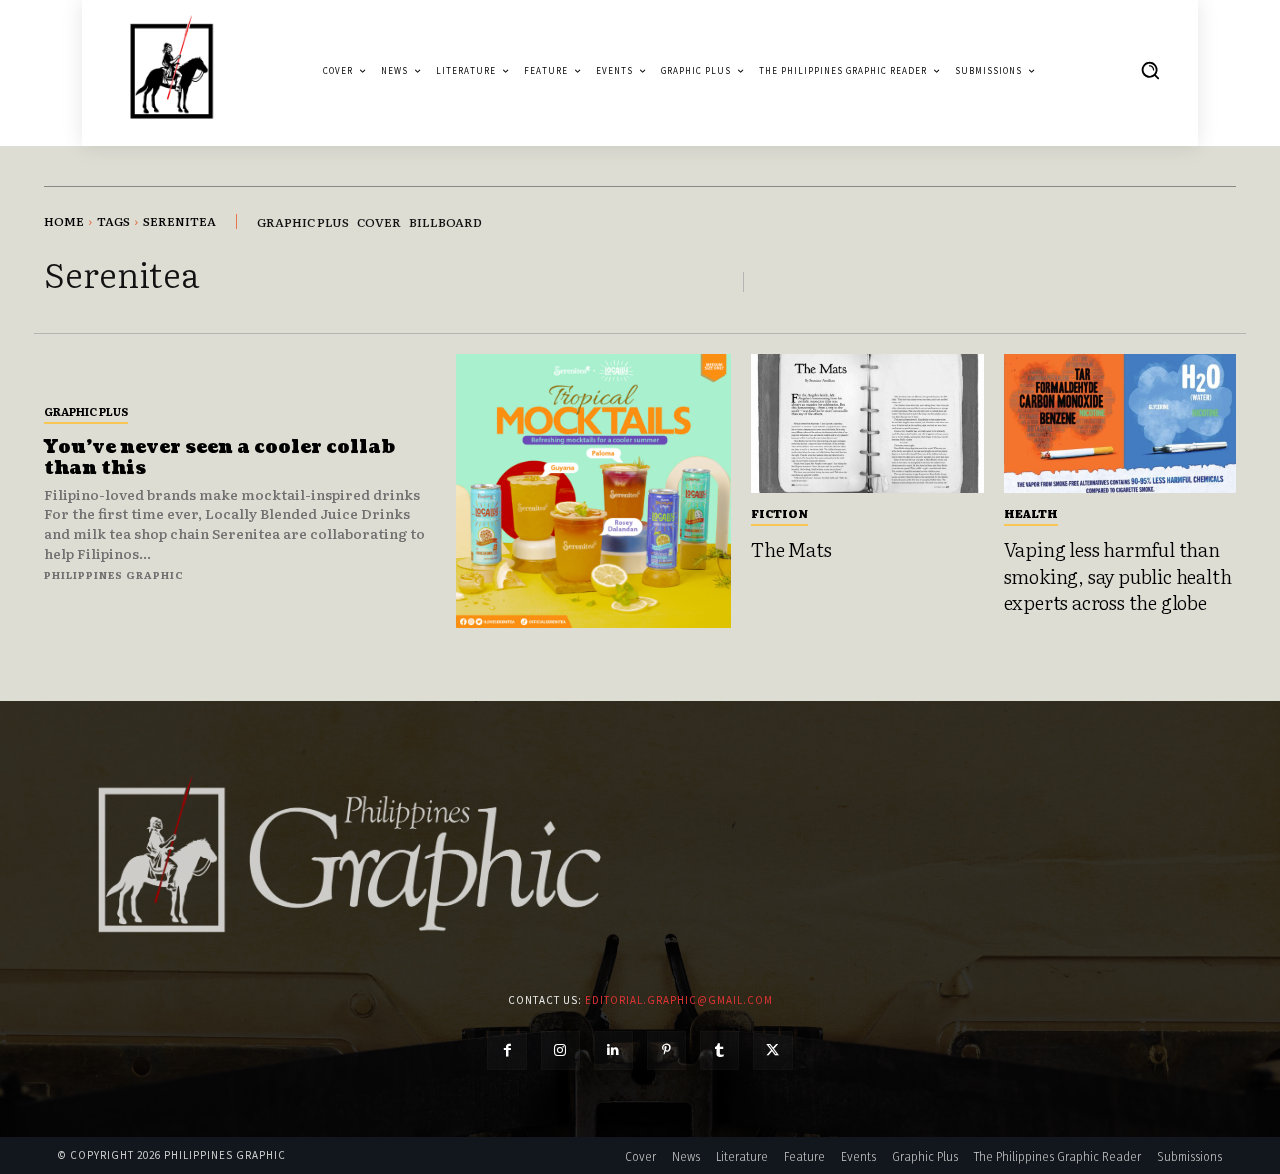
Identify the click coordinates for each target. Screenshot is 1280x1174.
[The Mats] (867, 424)
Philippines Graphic (114, 574)
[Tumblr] (719, 1050)
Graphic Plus (86, 411)
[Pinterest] (666, 1050)
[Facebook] (506, 1050)
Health (1031, 513)
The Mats (791, 549)
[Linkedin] (613, 1050)
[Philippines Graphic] (171, 70)
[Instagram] (560, 1050)
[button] (1150, 70)
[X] (772, 1050)
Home (64, 221)
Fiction (779, 513)
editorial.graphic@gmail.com (679, 1000)
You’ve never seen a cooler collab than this (219, 458)
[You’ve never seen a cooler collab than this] (593, 491)
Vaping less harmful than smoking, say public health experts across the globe (1118, 575)
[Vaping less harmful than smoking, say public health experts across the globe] (1120, 424)
